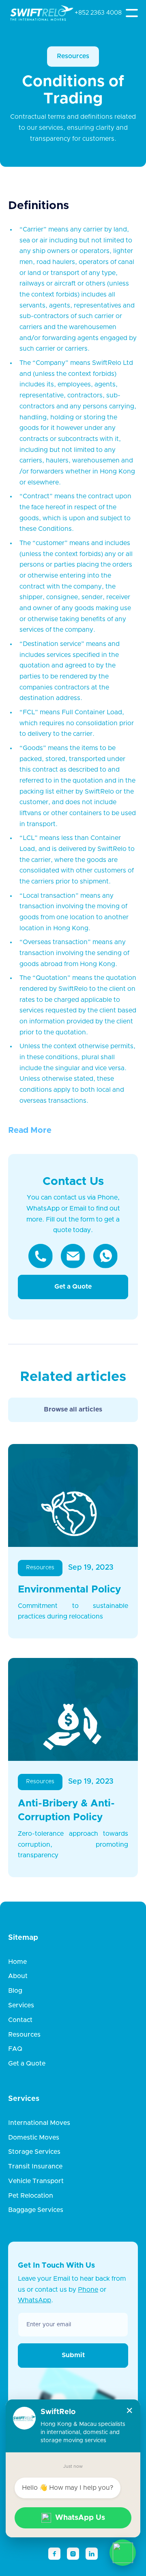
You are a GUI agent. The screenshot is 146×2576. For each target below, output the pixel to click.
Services (21, 2005)
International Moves (39, 2123)
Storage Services (34, 2152)
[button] (132, 13)
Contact (20, 2020)
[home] (33, 13)
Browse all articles (73, 1409)
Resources (73, 56)
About (18, 1976)
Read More (30, 1130)
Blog (15, 1991)
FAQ (15, 2049)
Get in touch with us (56, 2266)
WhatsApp (34, 2300)
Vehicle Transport (36, 2181)
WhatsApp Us (80, 2518)
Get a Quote (73, 1287)
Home (17, 1962)
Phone (88, 2290)
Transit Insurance (35, 2166)
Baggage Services (36, 2210)
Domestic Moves (34, 2138)
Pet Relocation (31, 2196)
